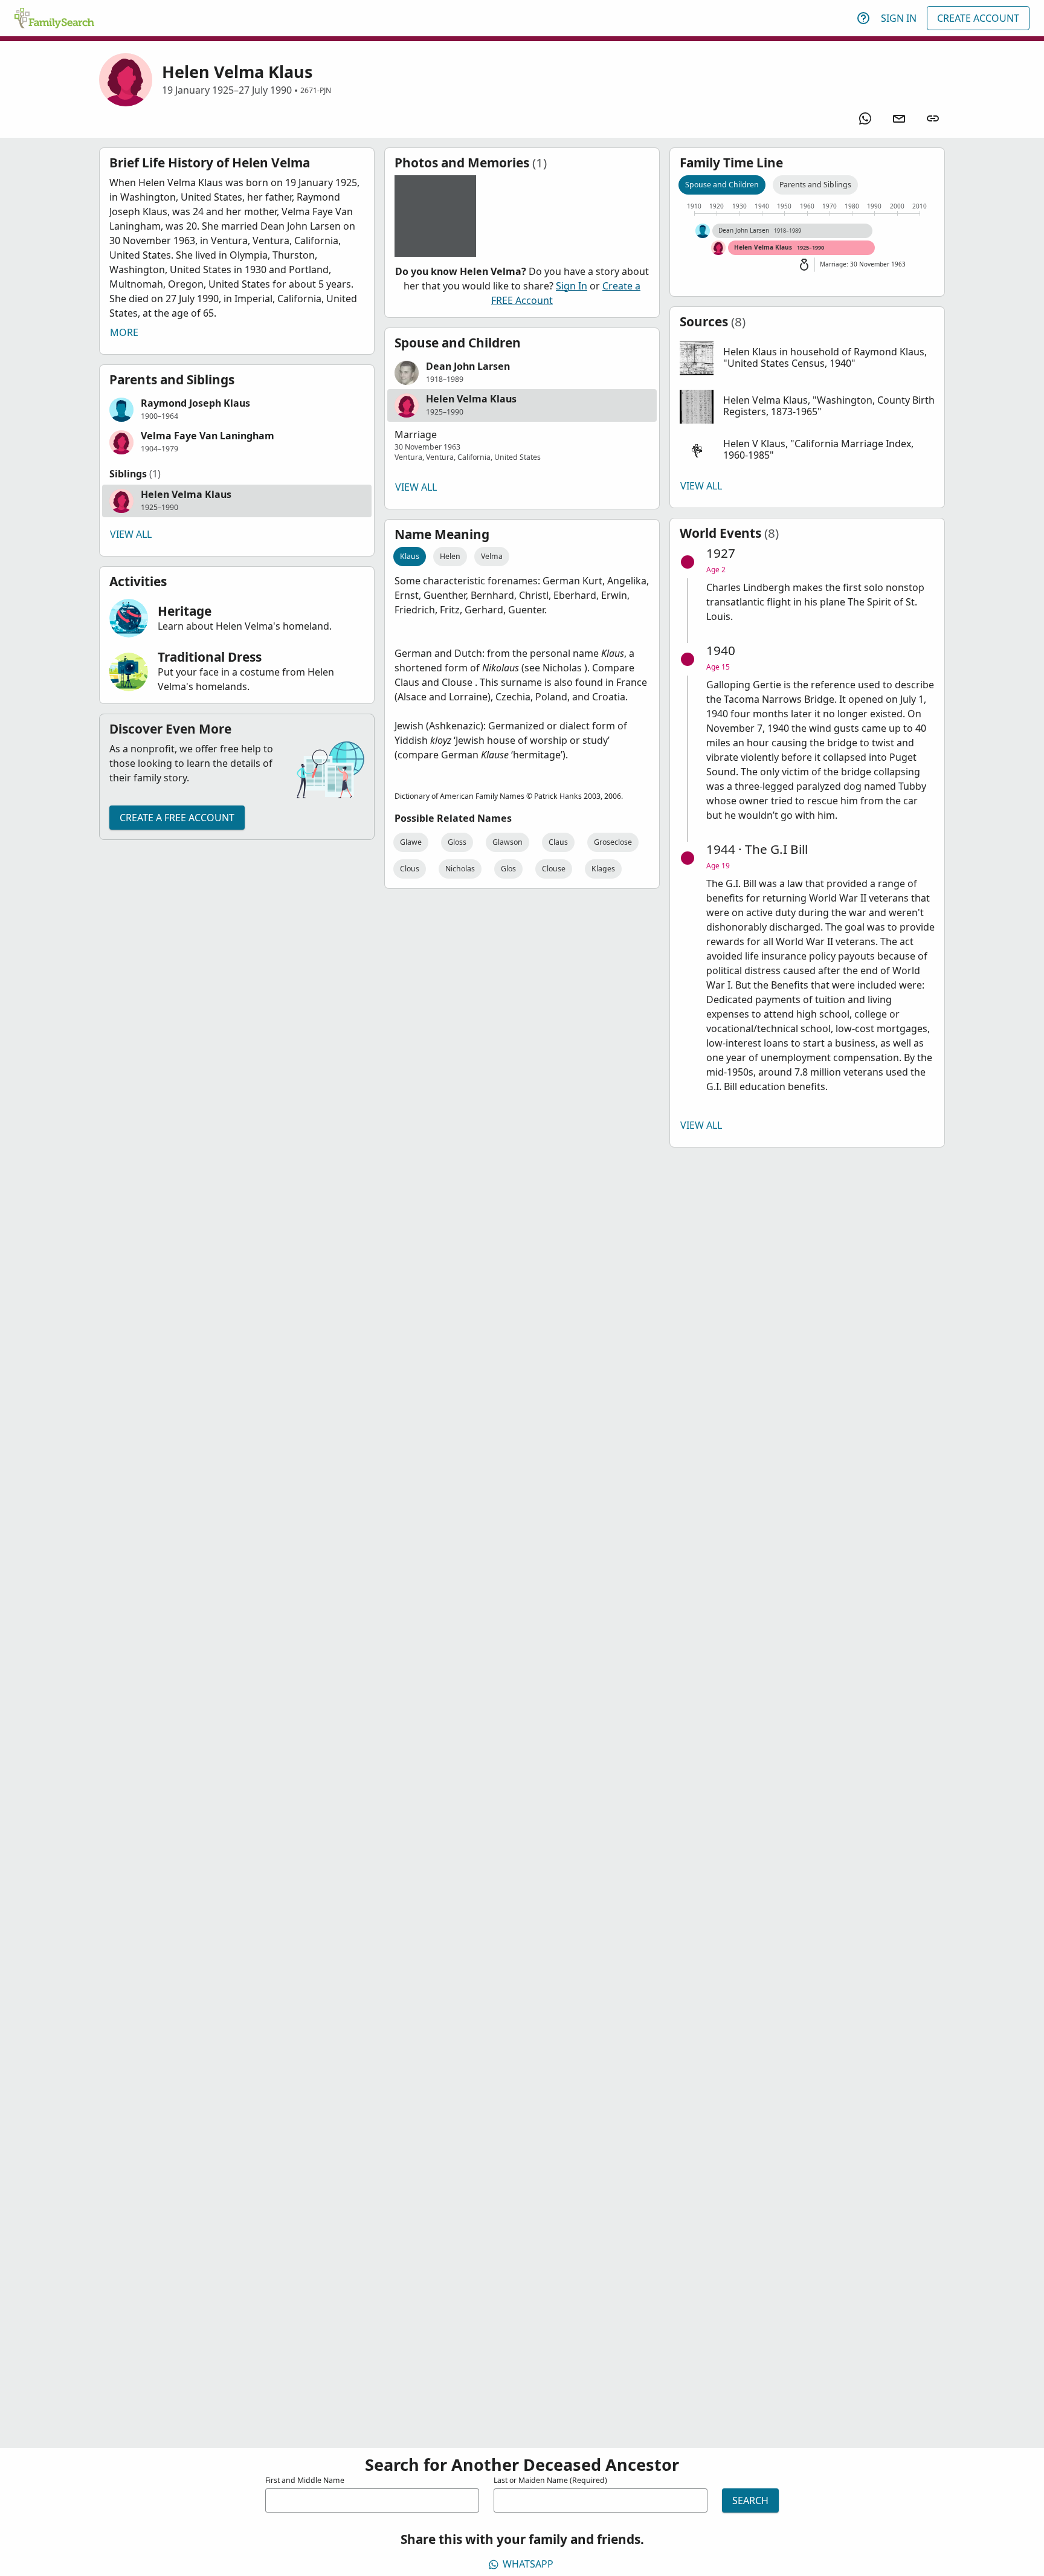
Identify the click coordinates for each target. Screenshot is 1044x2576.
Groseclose (613, 842)
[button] (237, 410)
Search (750, 2500)
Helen (450, 556)
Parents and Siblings (815, 185)
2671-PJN (316, 90)
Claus (558, 842)
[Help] (863, 18)
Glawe (411, 842)
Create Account (978, 18)
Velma (492, 556)
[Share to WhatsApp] (865, 118)
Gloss (457, 842)
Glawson (507, 842)
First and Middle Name (305, 2480)
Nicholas (460, 869)
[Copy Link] (933, 118)
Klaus (410, 556)
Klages (603, 869)
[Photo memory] (435, 216)
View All (131, 534)
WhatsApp (528, 2564)
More (124, 332)
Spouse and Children (722, 185)
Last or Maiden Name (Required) (550, 2480)
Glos (508, 869)
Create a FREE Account (177, 818)
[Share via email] (899, 118)
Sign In (899, 18)
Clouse (554, 869)
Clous (410, 869)
